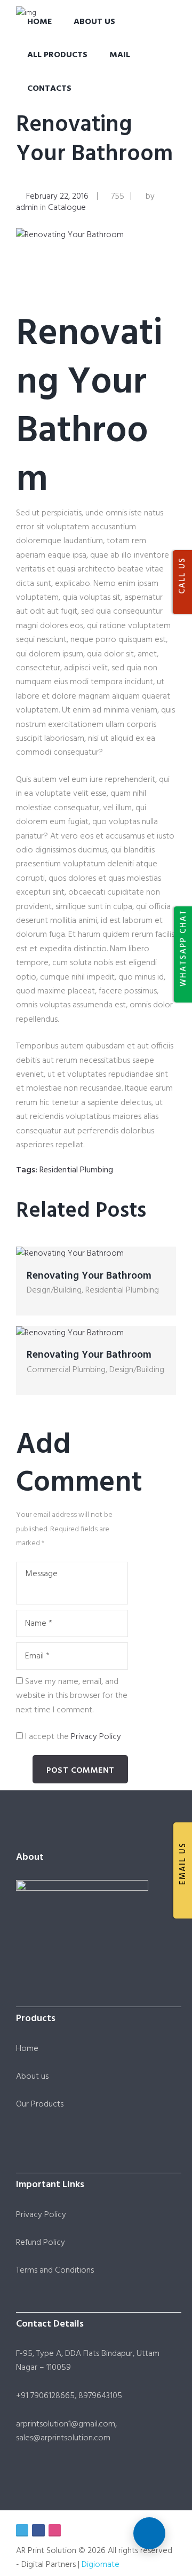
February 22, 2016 (57, 197)
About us (32, 2077)
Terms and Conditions (55, 2270)
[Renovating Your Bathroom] (96, 235)
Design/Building (54, 1290)
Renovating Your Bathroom (94, 140)
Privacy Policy (96, 1737)
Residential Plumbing (76, 1170)
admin (27, 208)
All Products (57, 55)
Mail (120, 55)
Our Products (40, 2104)
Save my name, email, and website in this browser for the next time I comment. (72, 1696)
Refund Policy (41, 2243)
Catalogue (67, 208)
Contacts (49, 89)
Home (39, 22)
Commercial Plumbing (66, 1370)
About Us (94, 22)
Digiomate (101, 2565)
